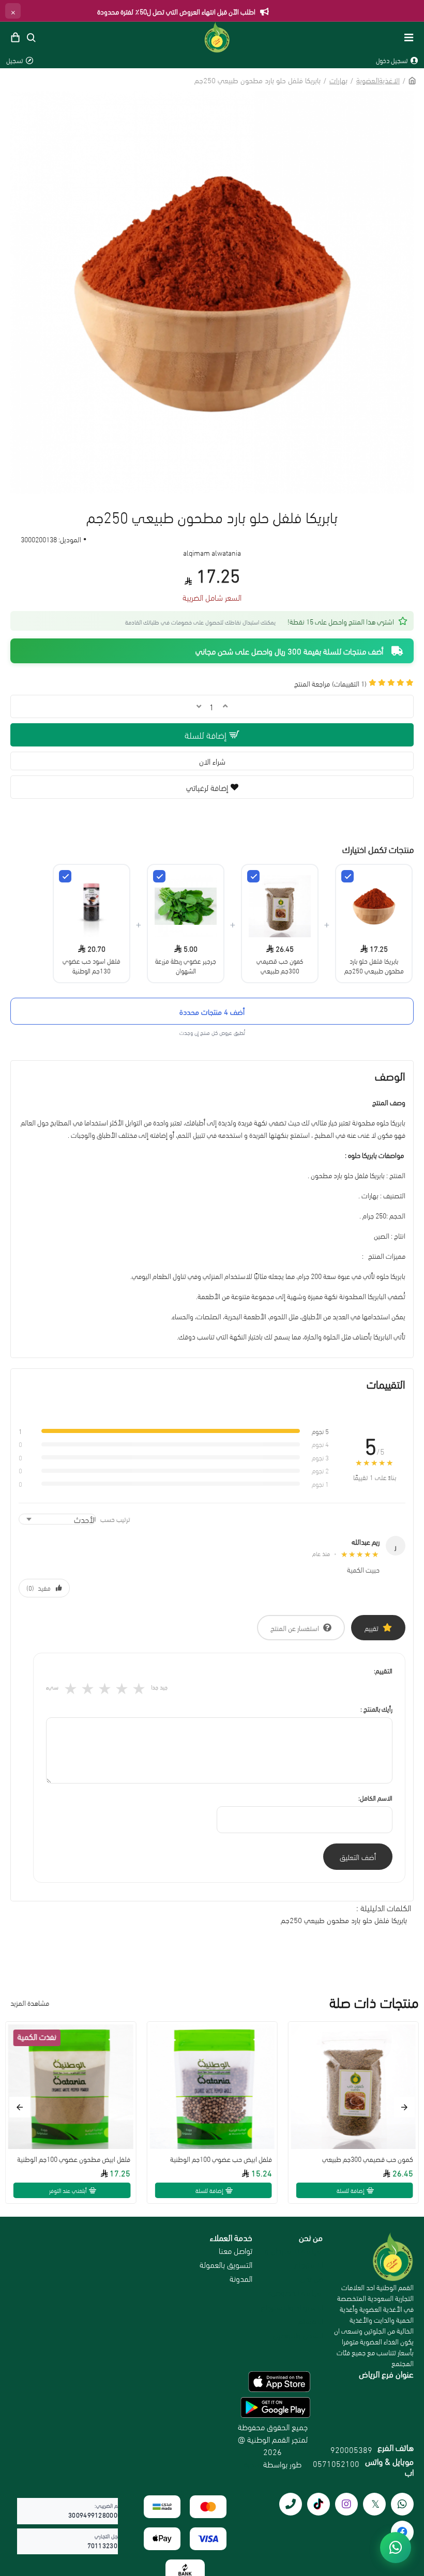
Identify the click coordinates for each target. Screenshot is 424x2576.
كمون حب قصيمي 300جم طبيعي (280, 965)
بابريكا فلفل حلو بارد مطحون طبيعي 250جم (374, 965)
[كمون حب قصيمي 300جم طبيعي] (253, 876)
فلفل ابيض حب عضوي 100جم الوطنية (221, 2159)
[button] (404, 2107)
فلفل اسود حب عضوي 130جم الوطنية (92, 965)
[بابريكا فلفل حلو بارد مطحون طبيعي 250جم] (347, 876)
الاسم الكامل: (375, 1797)
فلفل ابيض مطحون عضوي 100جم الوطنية (74, 2159)
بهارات (338, 80)
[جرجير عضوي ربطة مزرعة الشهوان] (159, 876)
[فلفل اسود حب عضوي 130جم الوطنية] (65, 876)
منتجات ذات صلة (374, 2002)
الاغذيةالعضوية (378, 80)
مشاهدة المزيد (30, 2002)
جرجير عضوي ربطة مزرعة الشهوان (186, 965)
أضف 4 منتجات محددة (212, 1011)
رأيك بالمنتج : (376, 1709)
